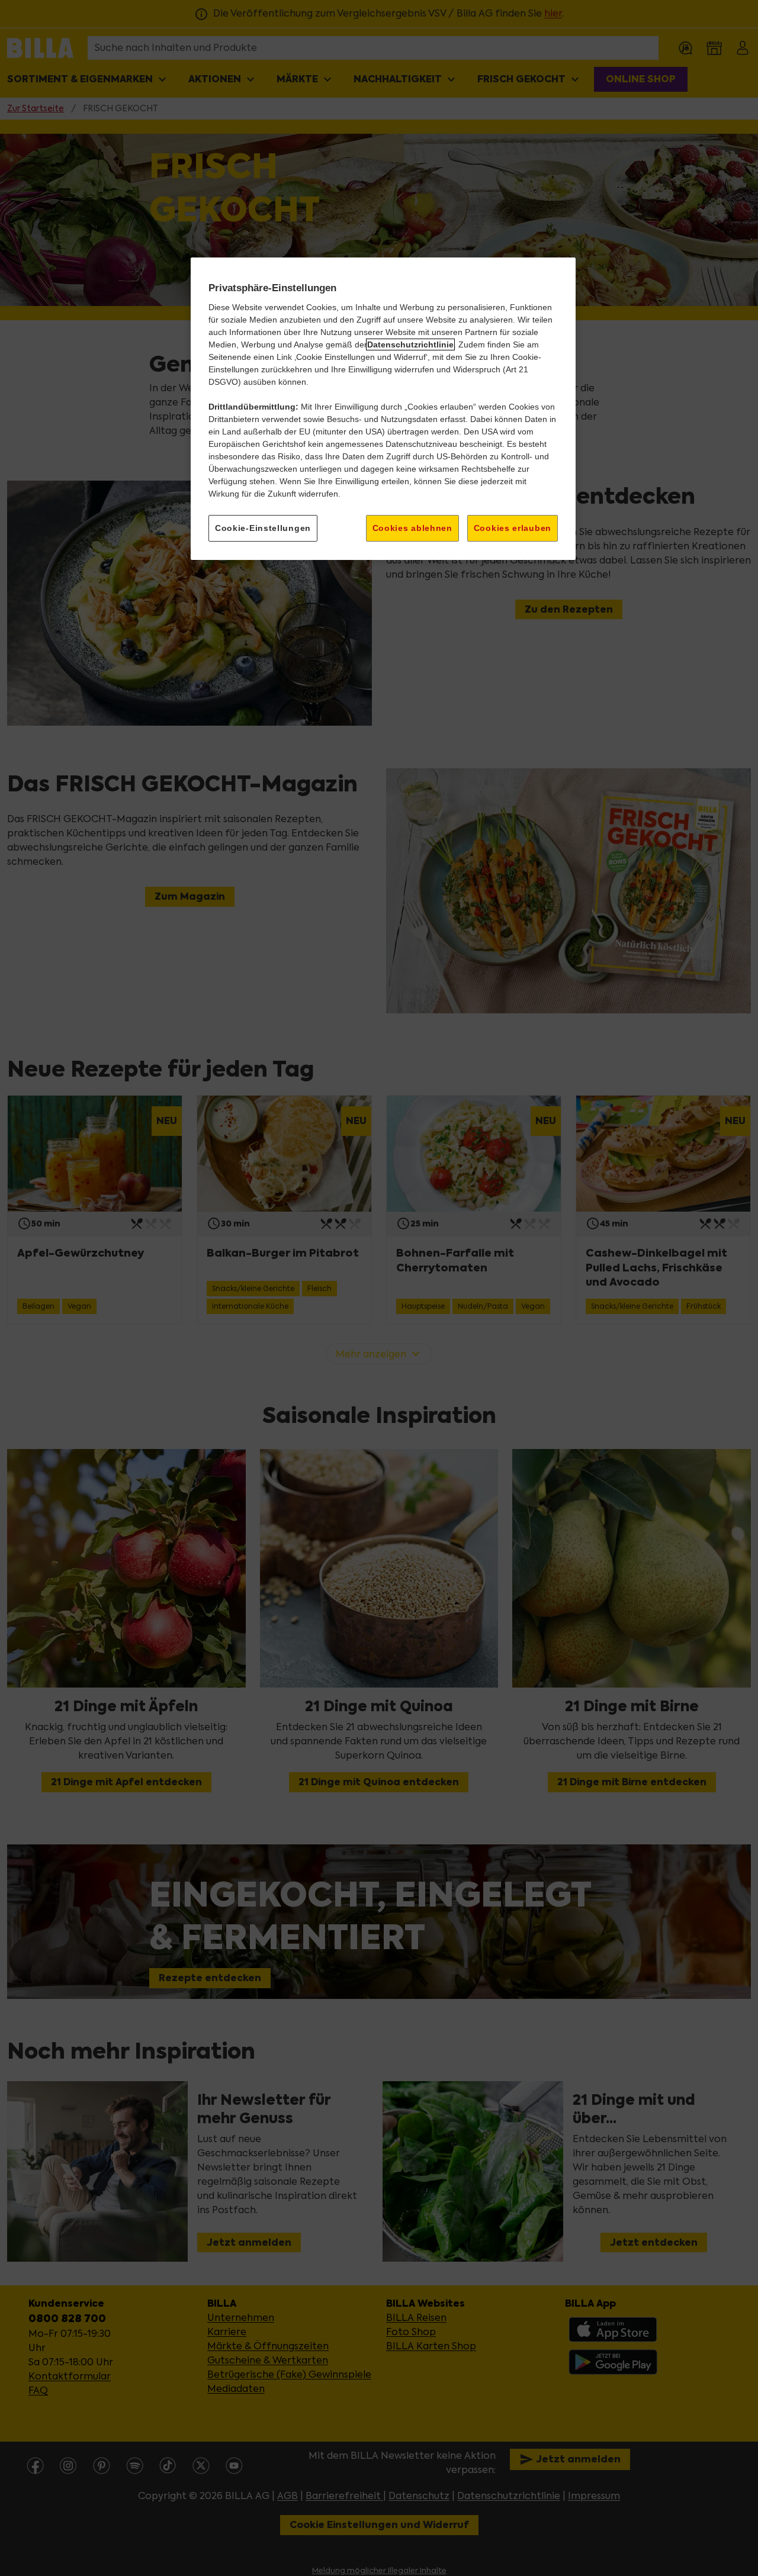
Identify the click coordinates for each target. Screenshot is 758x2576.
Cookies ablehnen (412, 528)
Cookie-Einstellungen (263, 528)
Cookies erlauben (513, 528)
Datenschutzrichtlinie (410, 344)
